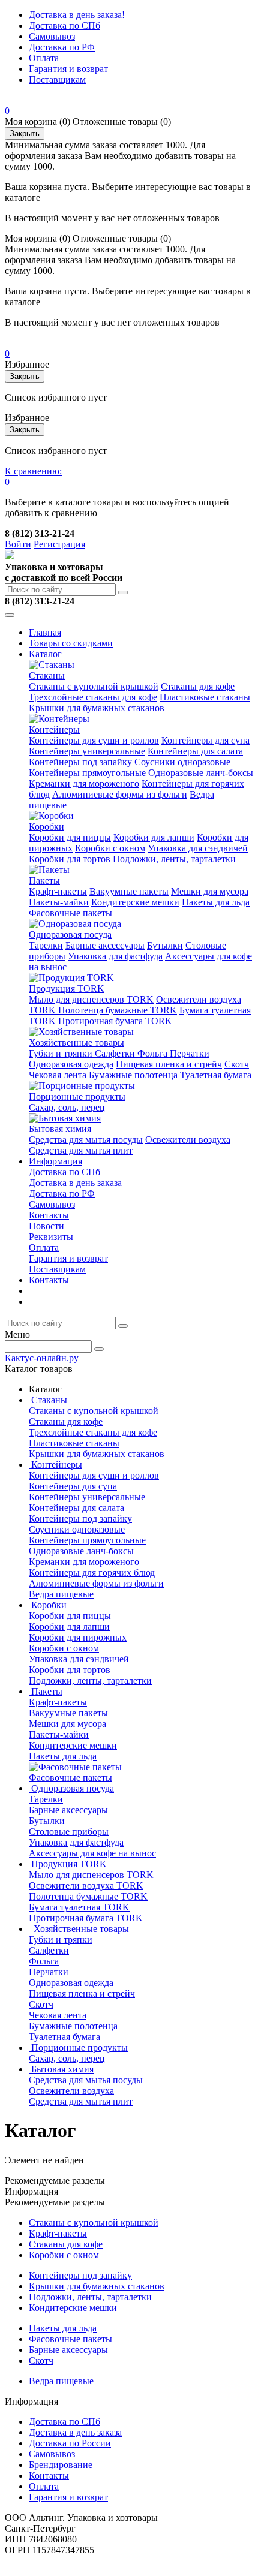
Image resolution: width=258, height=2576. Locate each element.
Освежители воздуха (188, 1140)
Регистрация (59, 544)
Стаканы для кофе (198, 686)
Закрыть (25, 133)
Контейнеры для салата (195, 751)
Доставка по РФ (62, 47)
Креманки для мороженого (84, 783)
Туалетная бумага (216, 1075)
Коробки (46, 827)
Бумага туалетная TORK (79, 1907)
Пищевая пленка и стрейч (169, 1064)
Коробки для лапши (154, 837)
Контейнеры (54, 729)
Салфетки (116, 1053)
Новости (46, 1226)
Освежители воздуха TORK (86, 1886)
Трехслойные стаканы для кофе (93, 697)
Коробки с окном (110, 848)
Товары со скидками (71, 643)
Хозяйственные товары (76, 1042)
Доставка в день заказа (75, 1183)
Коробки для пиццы (70, 837)
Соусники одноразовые (182, 762)
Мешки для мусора (210, 891)
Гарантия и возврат (68, 69)
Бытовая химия (60, 1129)
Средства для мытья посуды (86, 1140)
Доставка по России (70, 2443)
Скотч (237, 1064)
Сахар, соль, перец (67, 1107)
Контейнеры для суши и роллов (94, 740)
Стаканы (47, 675)
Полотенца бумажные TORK (118, 1010)
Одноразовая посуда (70, 935)
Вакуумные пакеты (129, 891)
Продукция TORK (67, 988)
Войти (18, 544)
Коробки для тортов (70, 859)
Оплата (44, 58)
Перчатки (190, 1053)
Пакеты (44, 881)
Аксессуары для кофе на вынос (92, 1853)
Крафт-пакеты (58, 891)
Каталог (45, 654)
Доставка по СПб (64, 25)
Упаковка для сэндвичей (198, 848)
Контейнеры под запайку (80, 762)
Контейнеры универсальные (87, 751)
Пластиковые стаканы (205, 697)
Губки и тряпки (62, 1053)
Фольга (154, 1053)
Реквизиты (51, 1237)
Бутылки (165, 945)
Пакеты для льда (216, 902)
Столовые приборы (69, 1832)
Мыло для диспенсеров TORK (91, 999)
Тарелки (46, 945)
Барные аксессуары (105, 945)
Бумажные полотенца (133, 1075)
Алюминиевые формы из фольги (120, 794)
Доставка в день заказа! (77, 15)
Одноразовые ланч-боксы (201, 773)
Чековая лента (58, 1075)
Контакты (49, 1215)
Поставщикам (57, 79)
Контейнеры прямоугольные (87, 773)
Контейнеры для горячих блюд (92, 1573)
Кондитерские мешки (135, 902)
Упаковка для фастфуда (115, 956)
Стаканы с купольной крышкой (94, 686)
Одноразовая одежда (71, 1064)
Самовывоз (52, 36)
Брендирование (61, 2465)
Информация (55, 1161)
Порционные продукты (77, 1096)
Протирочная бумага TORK (115, 1021)
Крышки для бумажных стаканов (97, 708)
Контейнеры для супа (205, 740)
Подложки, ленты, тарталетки (174, 859)
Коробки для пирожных (78, 1637)
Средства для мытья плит (81, 1150)
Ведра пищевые (61, 1594)
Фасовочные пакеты (70, 913)
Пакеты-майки (59, 902)
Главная (45, 632)
